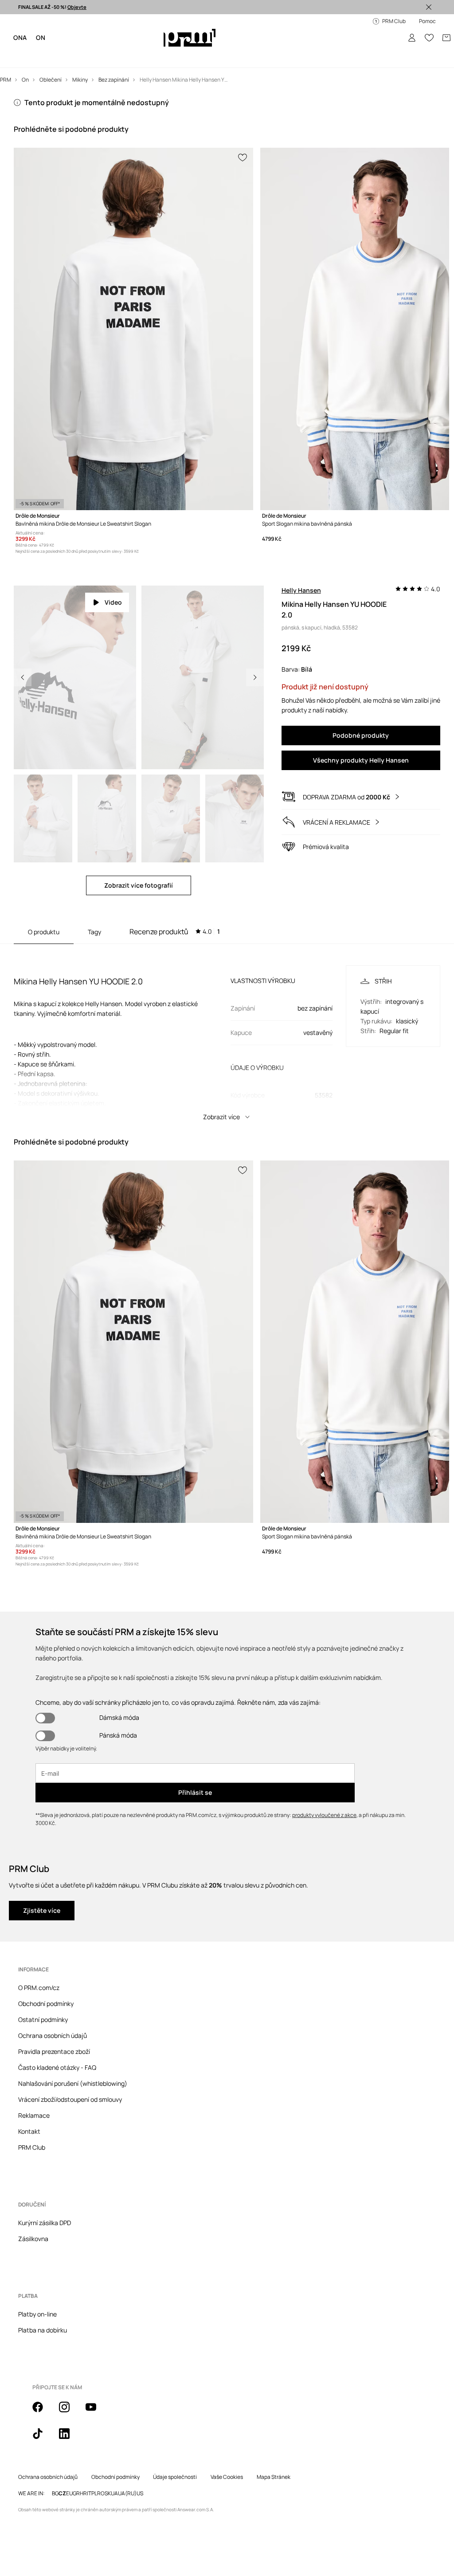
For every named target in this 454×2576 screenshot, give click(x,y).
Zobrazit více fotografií (139, 854)
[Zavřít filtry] (429, 7)
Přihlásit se (195, 1758)
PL (94, 2459)
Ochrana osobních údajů (53, 2001)
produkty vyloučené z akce (324, 1780)
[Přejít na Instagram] (70, 2377)
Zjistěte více (42, 1876)
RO (101, 2459)
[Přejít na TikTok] (43, 2404)
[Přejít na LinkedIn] (70, 2404)
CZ (62, 2459)
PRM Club (32, 2113)
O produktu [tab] (44, 900)
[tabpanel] (227, 1003)
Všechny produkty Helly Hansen (361, 729)
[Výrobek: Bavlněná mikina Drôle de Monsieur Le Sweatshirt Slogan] (133, 299)
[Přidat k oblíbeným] (243, 128)
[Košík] (440, 27)
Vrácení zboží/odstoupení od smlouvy (70, 2065)
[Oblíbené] (423, 27)
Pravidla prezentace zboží (54, 2017)
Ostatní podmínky (43, 1985)
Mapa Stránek (274, 2442)
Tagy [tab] (94, 900)
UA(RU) (127, 2459)
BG (55, 2459)
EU (69, 2459)
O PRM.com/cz (39, 1953)
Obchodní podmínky (46, 1969)
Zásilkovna (33, 2204)
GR (76, 2459)
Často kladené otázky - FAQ (57, 2033)
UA (114, 2459)
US (140, 2459)
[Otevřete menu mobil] (23, 27)
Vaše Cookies (227, 2442)
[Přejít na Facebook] (43, 2377)
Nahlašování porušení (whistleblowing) (73, 2049)
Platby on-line (37, 2279)
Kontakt (29, 2097)
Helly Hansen (301, 559)
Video (113, 571)
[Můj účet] (405, 27)
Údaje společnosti (175, 2442)
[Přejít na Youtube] (96, 2377)
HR (83, 2459)
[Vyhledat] (388, 27)
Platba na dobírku (43, 2295)
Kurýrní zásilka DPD (45, 2188)
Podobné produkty (361, 704)
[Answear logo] (191, 27)
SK (108, 2459)
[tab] (175, 900)
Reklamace (34, 2081)
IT (89, 2459)
